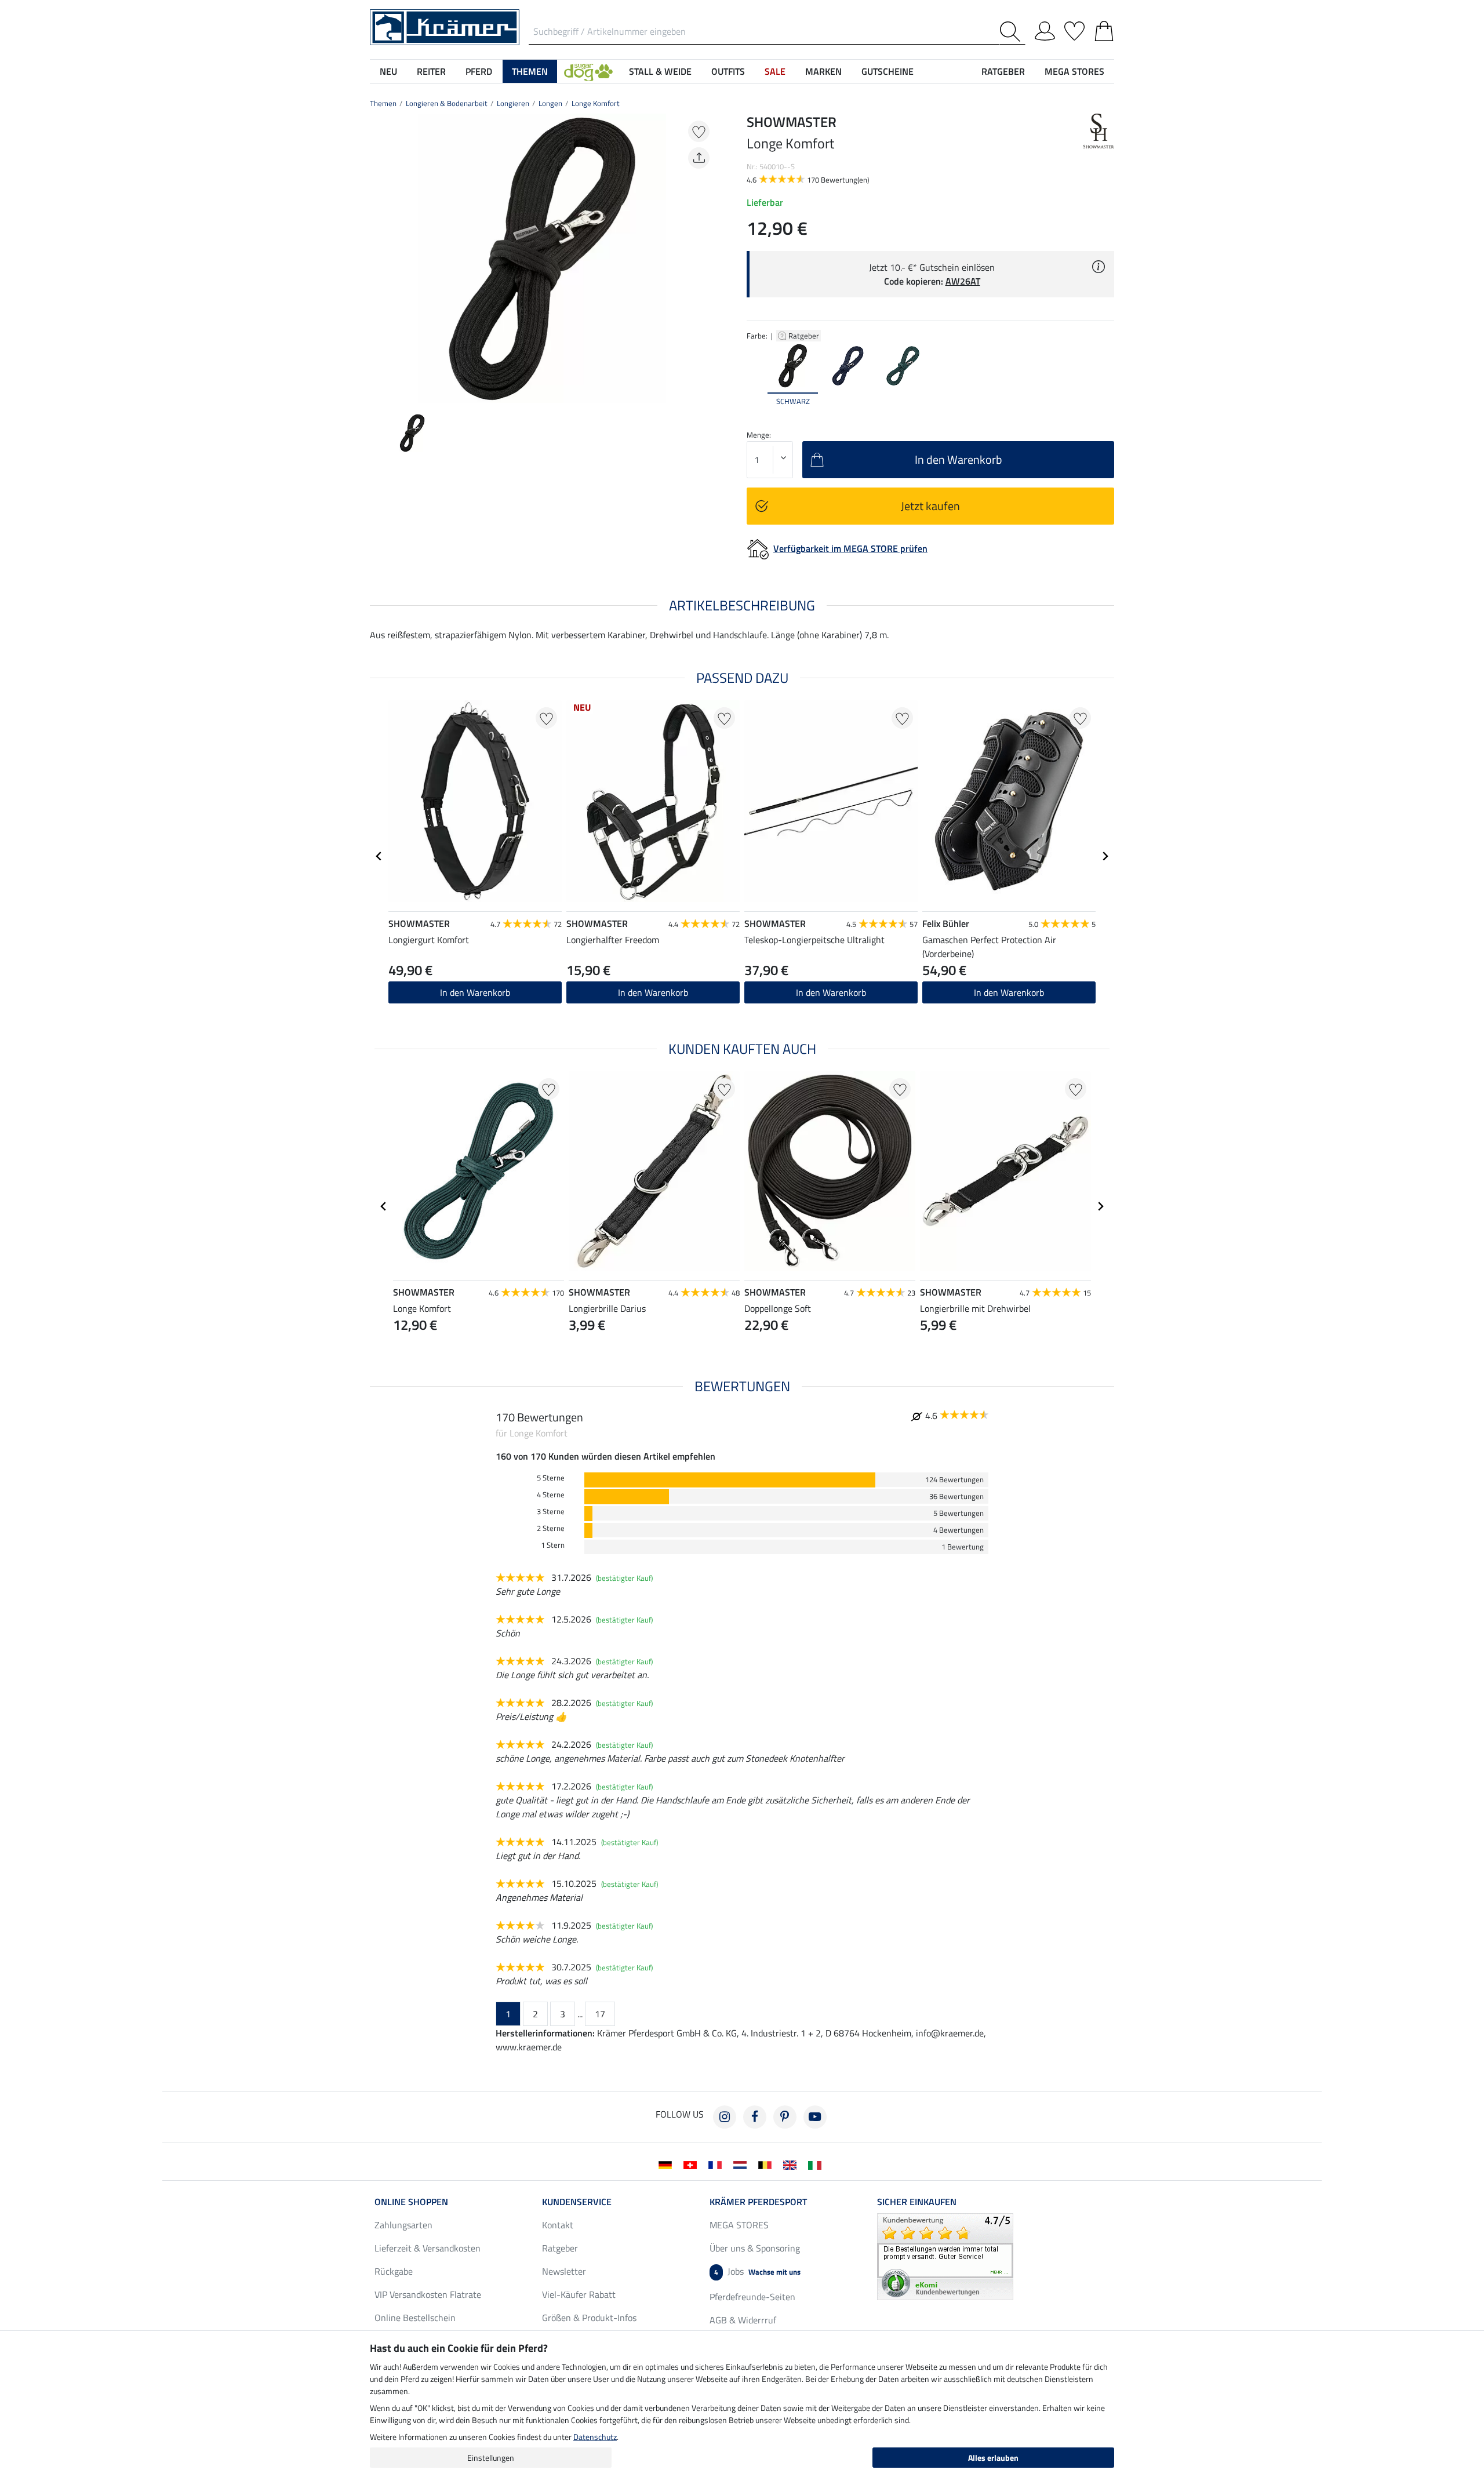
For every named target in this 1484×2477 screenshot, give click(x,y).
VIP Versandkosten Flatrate (428, 2294)
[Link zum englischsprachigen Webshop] (792, 2164)
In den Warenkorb (475, 992)
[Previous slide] (379, 259)
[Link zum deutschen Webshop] (668, 2164)
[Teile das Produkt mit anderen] (699, 158)
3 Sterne (551, 1512)
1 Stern (553, 1545)
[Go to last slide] (379, 856)
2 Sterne (551, 1528)
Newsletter (564, 2271)
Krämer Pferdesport (758, 2202)
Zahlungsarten (403, 2225)
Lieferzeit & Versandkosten (428, 2248)
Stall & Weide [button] (660, 71)
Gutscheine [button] (888, 71)
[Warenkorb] (1104, 29)
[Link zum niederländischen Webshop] (742, 2164)
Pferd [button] (479, 71)
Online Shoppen (411, 2202)
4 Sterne (551, 1495)
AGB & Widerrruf (743, 2320)
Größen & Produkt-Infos (589, 2318)
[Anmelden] (1045, 29)
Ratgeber (805, 336)
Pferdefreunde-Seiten (752, 2297)
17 (600, 2014)
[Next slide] (705, 259)
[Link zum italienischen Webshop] (817, 2164)
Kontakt (558, 2225)
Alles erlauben (993, 2458)
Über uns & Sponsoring (755, 2248)
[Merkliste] (1074, 29)
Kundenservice (577, 2202)
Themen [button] (530, 71)
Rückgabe (394, 2271)
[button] (588, 71)
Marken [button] (823, 71)
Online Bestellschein (415, 2318)
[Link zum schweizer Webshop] (692, 2164)
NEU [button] (388, 71)
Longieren (513, 103)
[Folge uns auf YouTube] (815, 2117)
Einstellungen (491, 2458)
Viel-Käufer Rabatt (579, 2294)
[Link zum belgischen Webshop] (767, 2164)
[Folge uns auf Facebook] (755, 2117)
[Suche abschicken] (1012, 32)
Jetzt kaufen (930, 506)
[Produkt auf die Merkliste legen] (699, 131)
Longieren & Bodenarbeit (447, 103)
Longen (550, 103)
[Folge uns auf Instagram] (725, 2117)
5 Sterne (551, 1478)
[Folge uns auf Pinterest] (785, 2117)
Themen (383, 103)
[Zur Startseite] (445, 26)
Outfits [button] (728, 71)
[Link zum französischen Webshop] (717, 2164)
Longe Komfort (596, 103)
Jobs (757, 2271)
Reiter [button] (431, 71)
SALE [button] (775, 71)
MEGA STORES (1074, 71)
